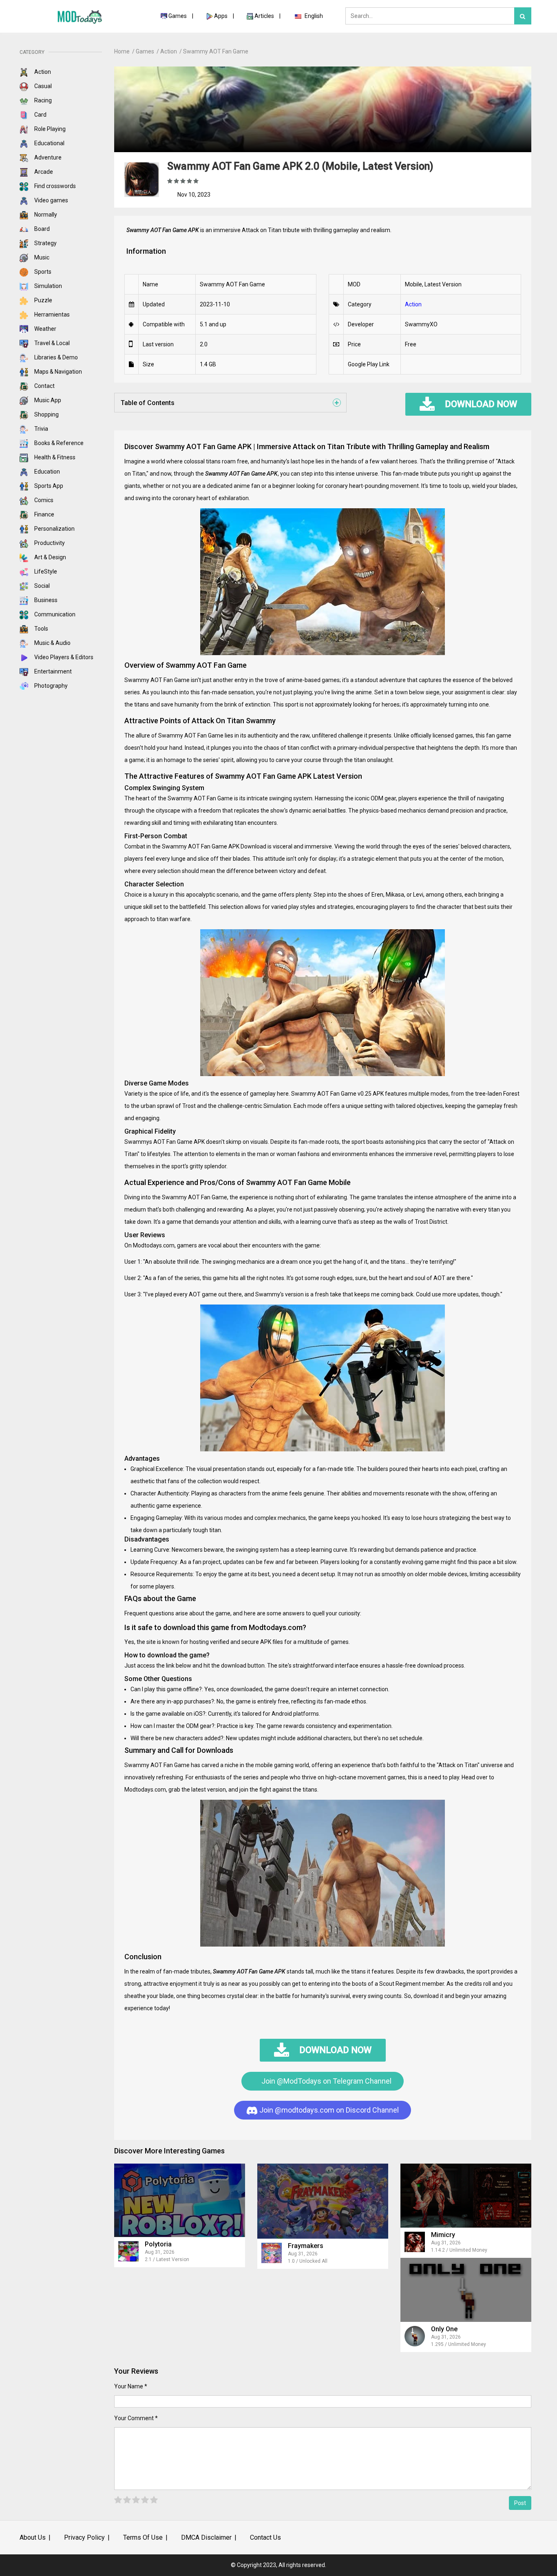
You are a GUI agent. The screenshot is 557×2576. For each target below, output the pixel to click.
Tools (41, 629)
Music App (47, 400)
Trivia (41, 429)
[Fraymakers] (323, 2201)
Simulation (48, 286)
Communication (54, 614)
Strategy (45, 243)
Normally (45, 215)
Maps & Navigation (57, 372)
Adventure (47, 157)
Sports (42, 272)
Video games (51, 200)
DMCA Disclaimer (206, 2537)
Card (40, 115)
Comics (43, 500)
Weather (45, 329)
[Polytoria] (180, 2200)
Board (41, 229)
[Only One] (466, 2290)
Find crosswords (54, 186)
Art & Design (50, 557)
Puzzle (43, 300)
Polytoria (158, 2244)
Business (45, 600)
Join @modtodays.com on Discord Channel (328, 2110)
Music (41, 257)
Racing (42, 100)
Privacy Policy (84, 2537)
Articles (265, 16)
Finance (44, 514)
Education (46, 472)
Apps (221, 16)
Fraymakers (306, 2246)
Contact (44, 386)
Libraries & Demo (55, 357)
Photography (50, 686)
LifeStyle (45, 571)
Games (178, 16)
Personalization (54, 529)
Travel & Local (51, 343)
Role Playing (49, 129)
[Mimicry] (466, 2196)
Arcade (43, 172)
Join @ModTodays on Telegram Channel (326, 2081)
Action (42, 72)
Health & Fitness (54, 457)
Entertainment (52, 671)
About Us (33, 2537)
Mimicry (443, 2235)
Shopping (46, 414)
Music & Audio (52, 643)
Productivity (49, 543)
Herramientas (51, 315)
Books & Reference (58, 443)
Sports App (48, 486)
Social (41, 586)
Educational (49, 143)
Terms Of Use (143, 2537)
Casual (42, 86)
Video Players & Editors (63, 657)
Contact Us (265, 2537)
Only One (444, 2329)
